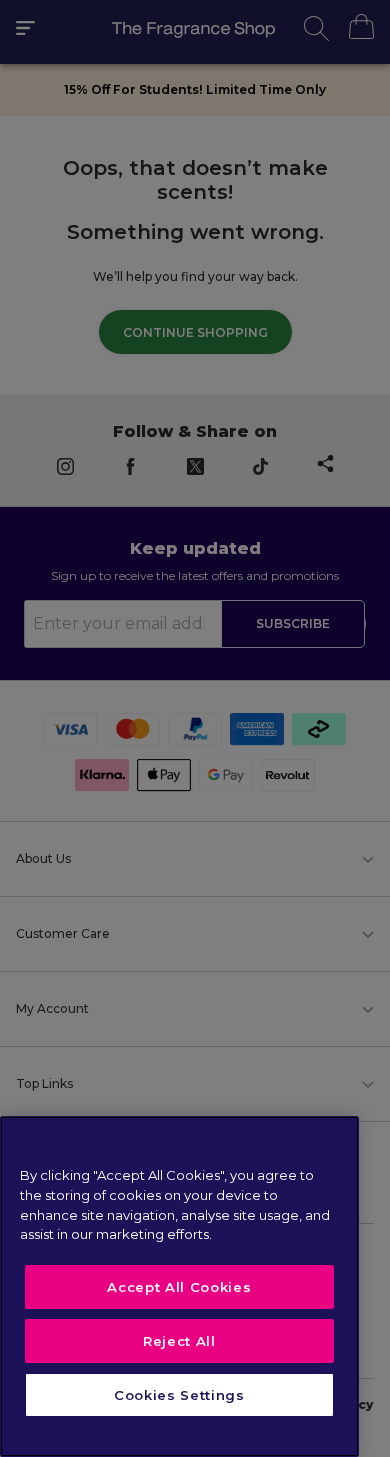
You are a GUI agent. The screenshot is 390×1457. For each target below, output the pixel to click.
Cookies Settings (179, 1395)
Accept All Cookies (179, 1287)
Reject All (179, 1341)
